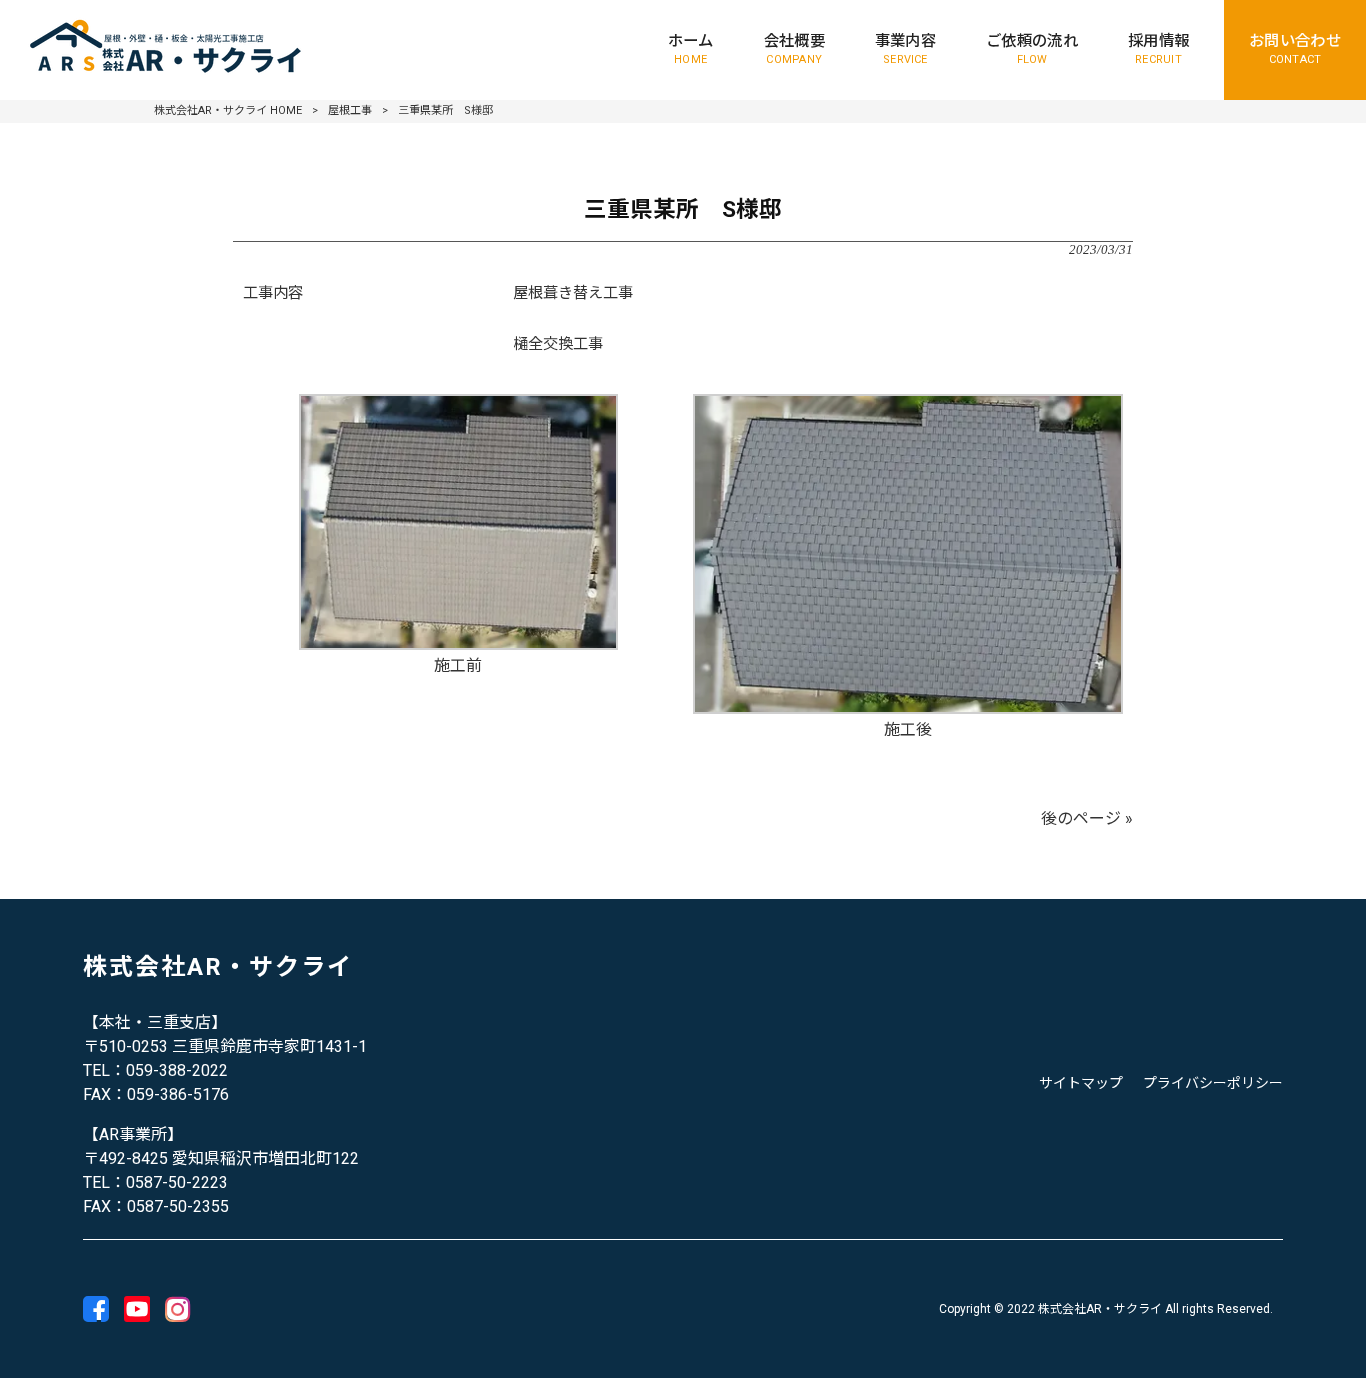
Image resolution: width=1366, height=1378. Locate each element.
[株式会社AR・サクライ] (168, 50)
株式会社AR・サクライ (218, 967)
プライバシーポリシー (1213, 1083)
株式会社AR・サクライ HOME (228, 110)
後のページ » (1087, 818)
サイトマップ (1081, 1083)
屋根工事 (350, 110)
